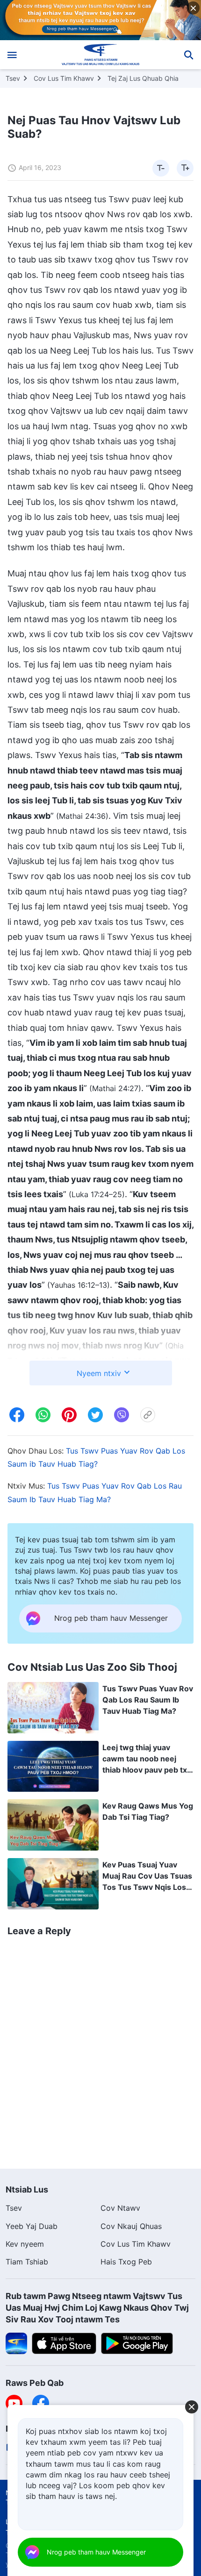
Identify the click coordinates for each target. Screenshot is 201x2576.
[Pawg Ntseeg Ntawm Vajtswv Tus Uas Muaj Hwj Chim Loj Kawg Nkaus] (101, 55)
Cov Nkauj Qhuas (131, 2226)
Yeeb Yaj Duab (32, 2226)
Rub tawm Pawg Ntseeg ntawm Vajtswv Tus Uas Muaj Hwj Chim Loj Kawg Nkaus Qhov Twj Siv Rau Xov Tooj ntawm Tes (97, 2308)
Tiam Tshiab (27, 2262)
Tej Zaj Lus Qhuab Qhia (143, 78)
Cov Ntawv (120, 2208)
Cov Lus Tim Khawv (64, 78)
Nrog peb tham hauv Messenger (96, 2552)
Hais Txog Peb (126, 2262)
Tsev (13, 78)
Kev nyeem (25, 2244)
